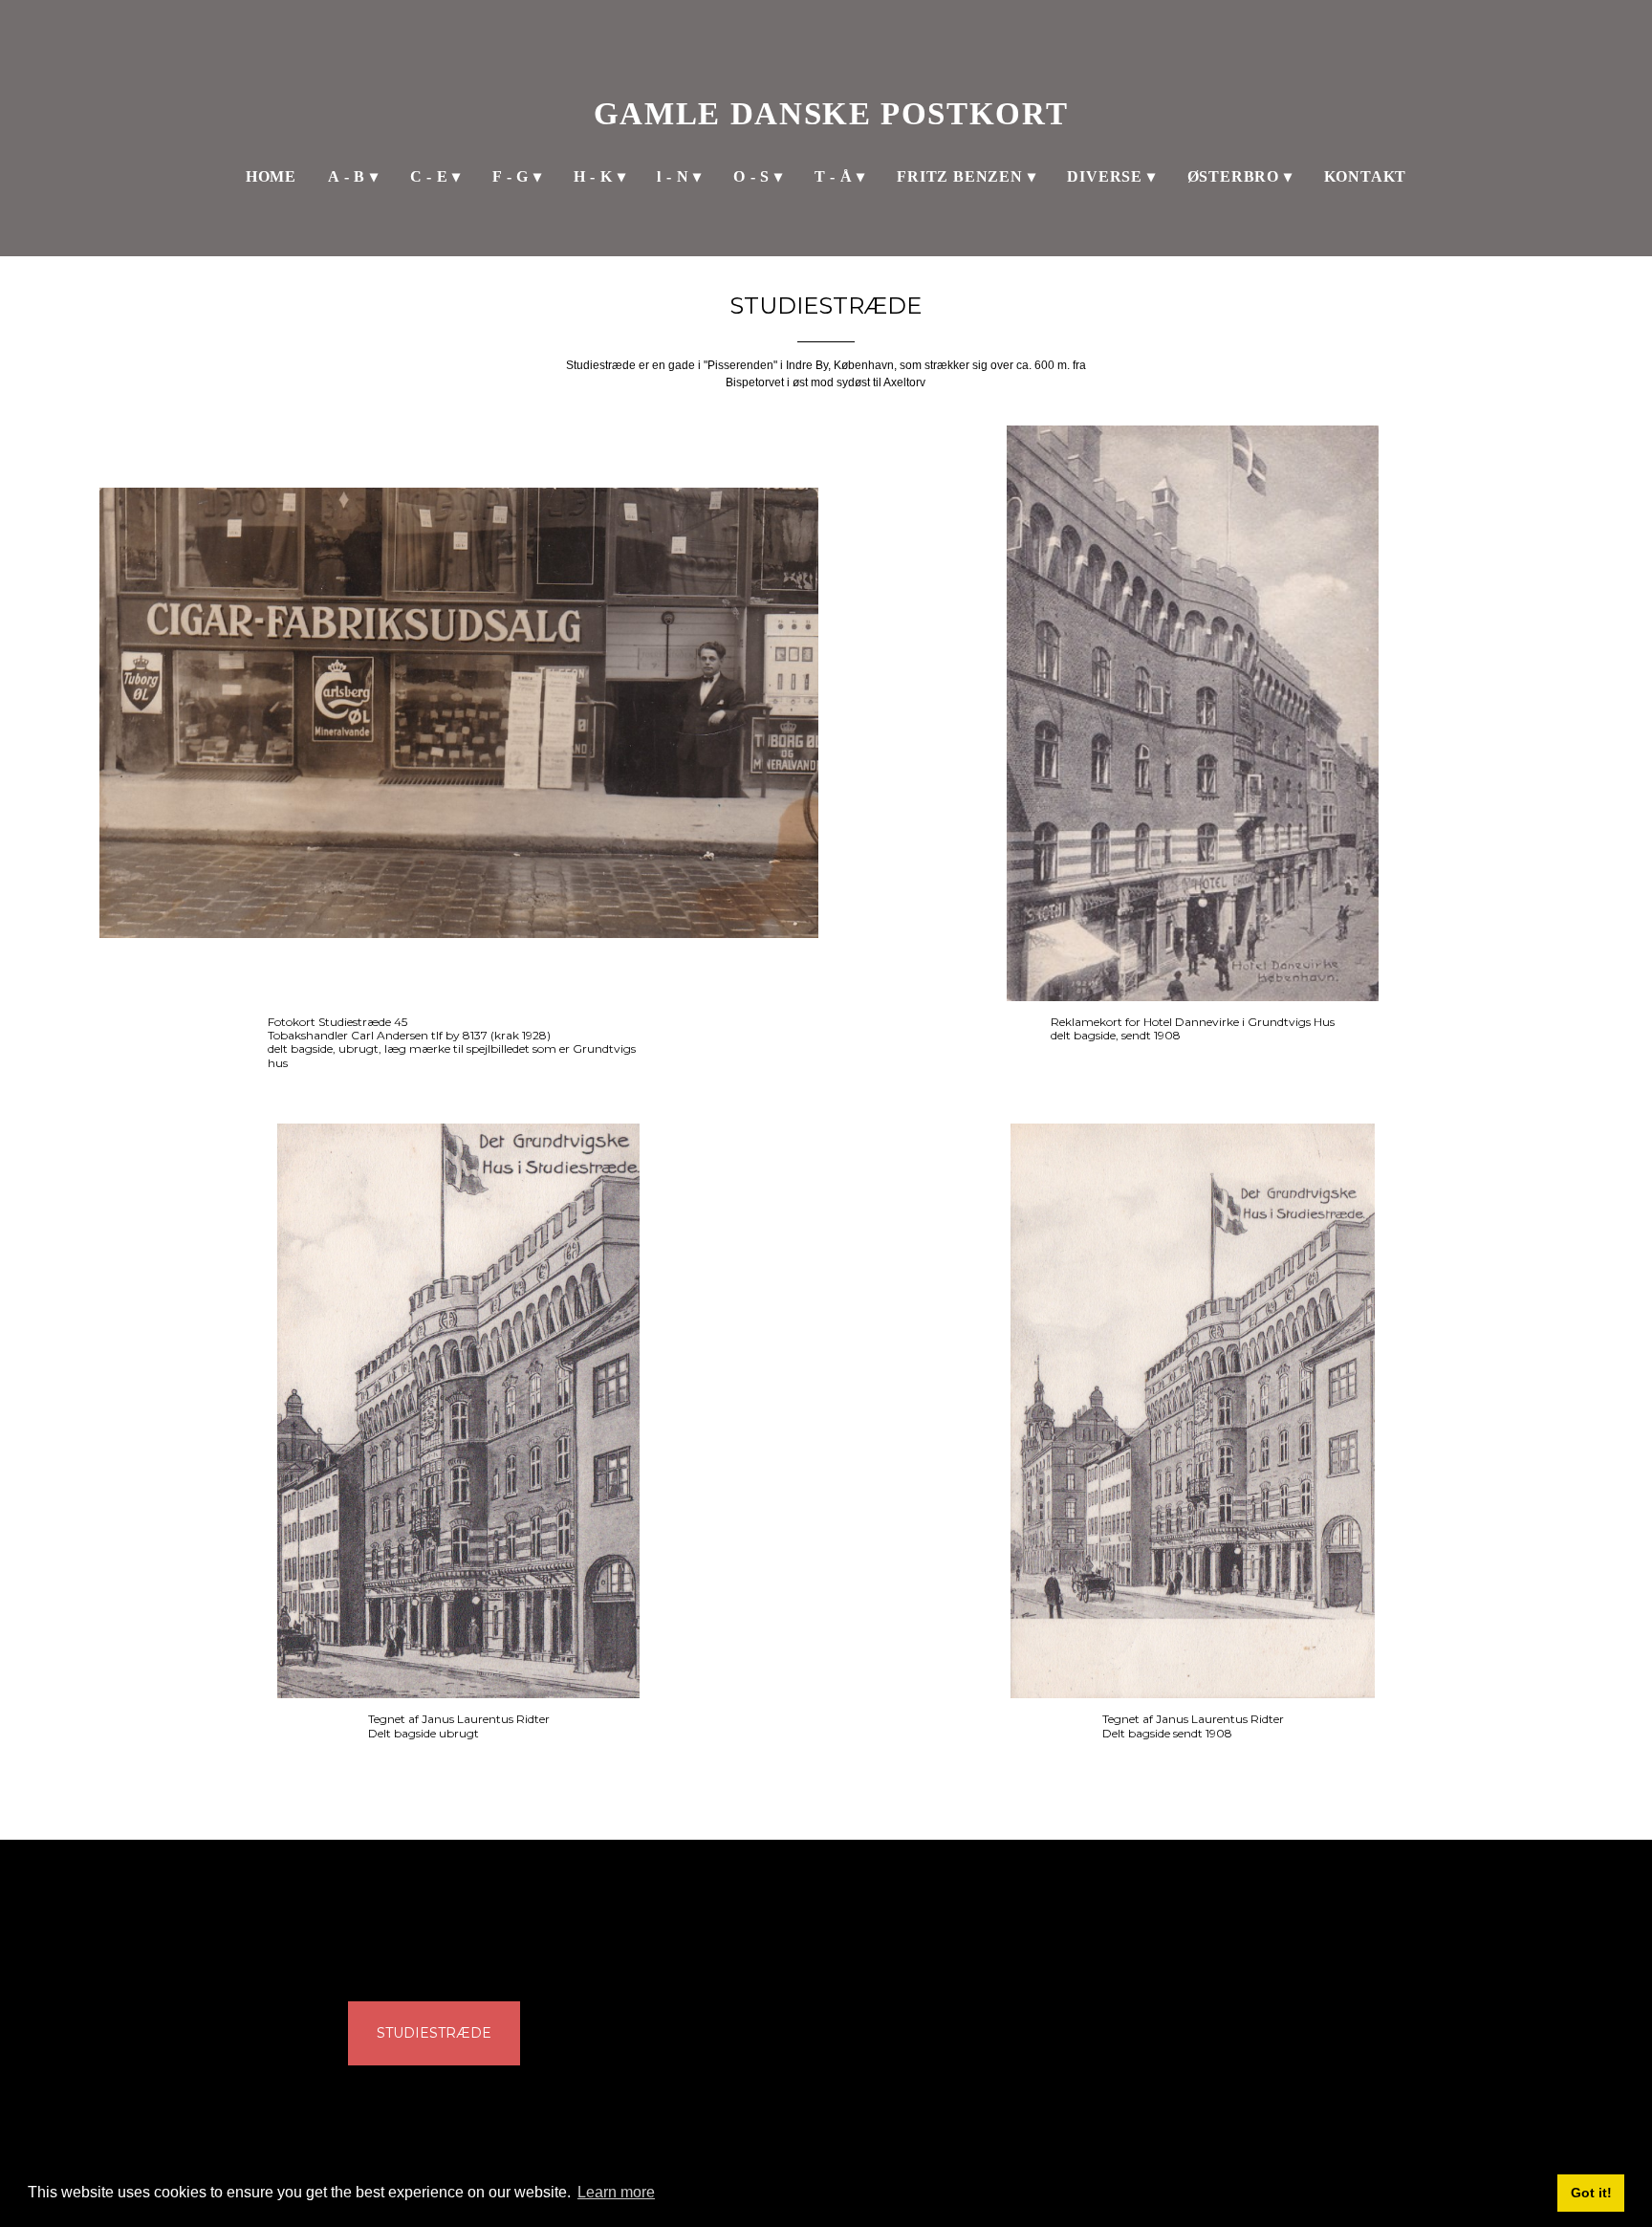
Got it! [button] (1591, 2193)
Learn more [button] (616, 2192)
